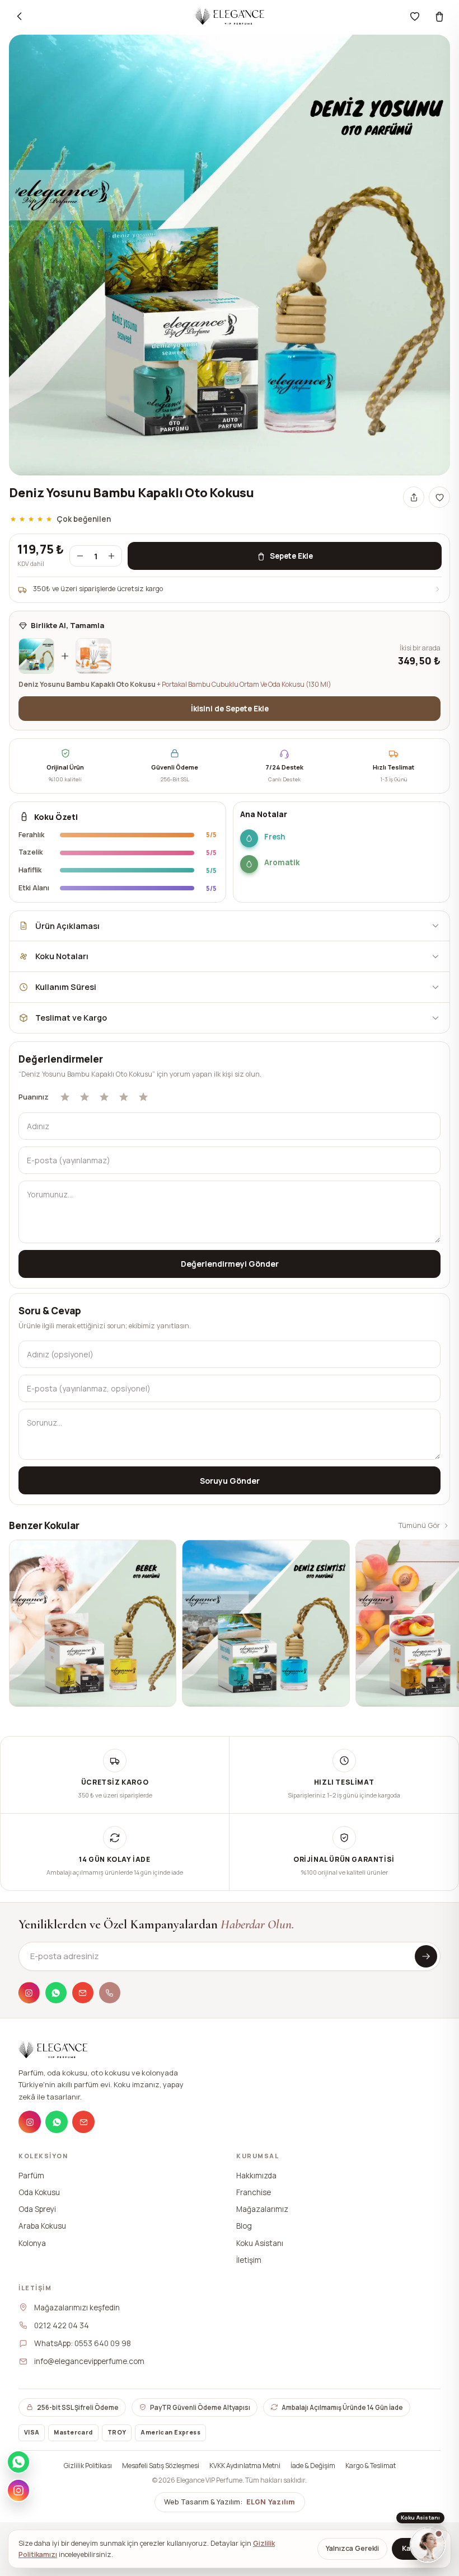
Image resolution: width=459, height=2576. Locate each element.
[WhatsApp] (56, 1993)
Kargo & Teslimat (371, 2466)
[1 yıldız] (65, 1097)
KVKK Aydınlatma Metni (245, 2466)
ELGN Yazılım (271, 2502)
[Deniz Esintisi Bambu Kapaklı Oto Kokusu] (266, 1623)
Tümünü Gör (419, 1525)
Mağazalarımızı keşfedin (77, 2307)
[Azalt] (80, 556)
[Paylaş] (414, 497)
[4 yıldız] (124, 1097)
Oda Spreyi (37, 2209)
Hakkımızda (256, 2175)
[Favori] (415, 16)
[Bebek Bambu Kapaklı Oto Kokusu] (93, 1623)
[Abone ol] (426, 1956)
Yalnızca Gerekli (352, 2548)
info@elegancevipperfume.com (89, 2361)
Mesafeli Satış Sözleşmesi (161, 2466)
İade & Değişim (313, 2466)
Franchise (254, 2192)
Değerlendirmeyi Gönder (230, 1264)
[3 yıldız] (104, 1097)
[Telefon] (110, 1993)
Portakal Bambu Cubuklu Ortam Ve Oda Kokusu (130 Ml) (247, 684)
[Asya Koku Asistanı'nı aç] (428, 2545)
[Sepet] (439, 16)
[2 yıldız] (85, 1097)
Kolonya (32, 2243)
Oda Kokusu (39, 2192)
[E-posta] (83, 1993)
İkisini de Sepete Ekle (230, 709)
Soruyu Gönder (230, 1481)
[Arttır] (111, 556)
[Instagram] (29, 1993)
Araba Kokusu (42, 2226)
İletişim (249, 2259)
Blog (244, 2226)
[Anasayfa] (229, 16)
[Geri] (20, 16)
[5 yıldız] (143, 1097)
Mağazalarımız (262, 2209)
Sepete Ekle (291, 556)
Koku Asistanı (260, 2243)
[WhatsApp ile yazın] (18, 2462)
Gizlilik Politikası (88, 2466)
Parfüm (31, 2175)
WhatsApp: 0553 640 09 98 (83, 2343)
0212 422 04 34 (62, 2325)
